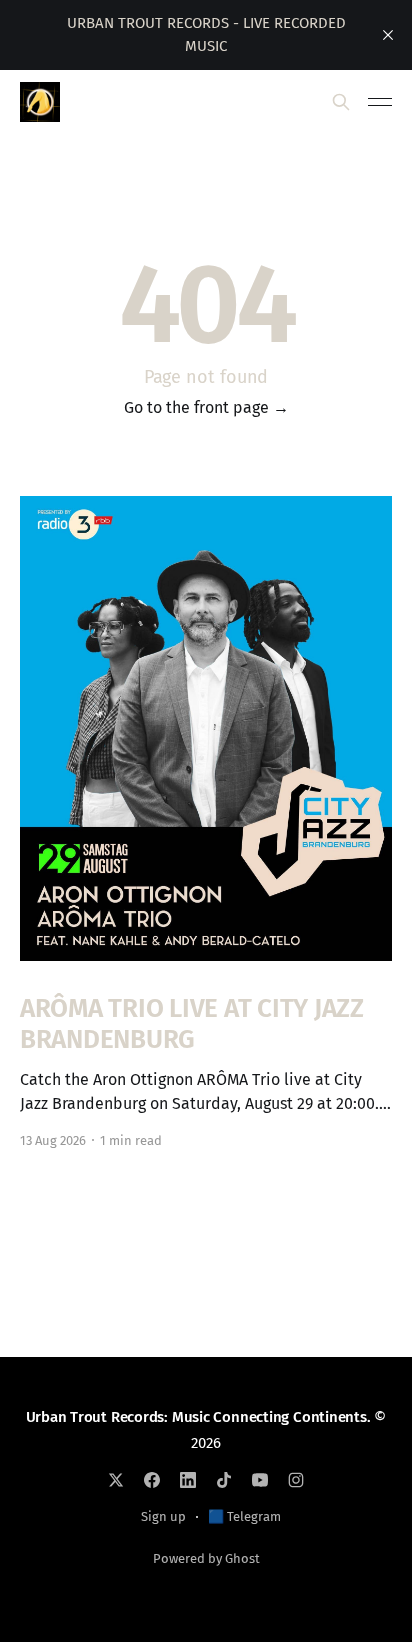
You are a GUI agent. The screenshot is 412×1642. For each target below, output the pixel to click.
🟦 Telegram (244, 1516)
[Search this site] (341, 102)
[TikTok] (224, 1480)
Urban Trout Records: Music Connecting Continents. (198, 1417)
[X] (116, 1480)
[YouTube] (260, 1480)
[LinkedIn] (188, 1480)
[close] (388, 35)
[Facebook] (152, 1480)
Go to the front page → (206, 407)
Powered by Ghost (206, 1558)
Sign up (163, 1516)
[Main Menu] (380, 102)
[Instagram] (296, 1480)
